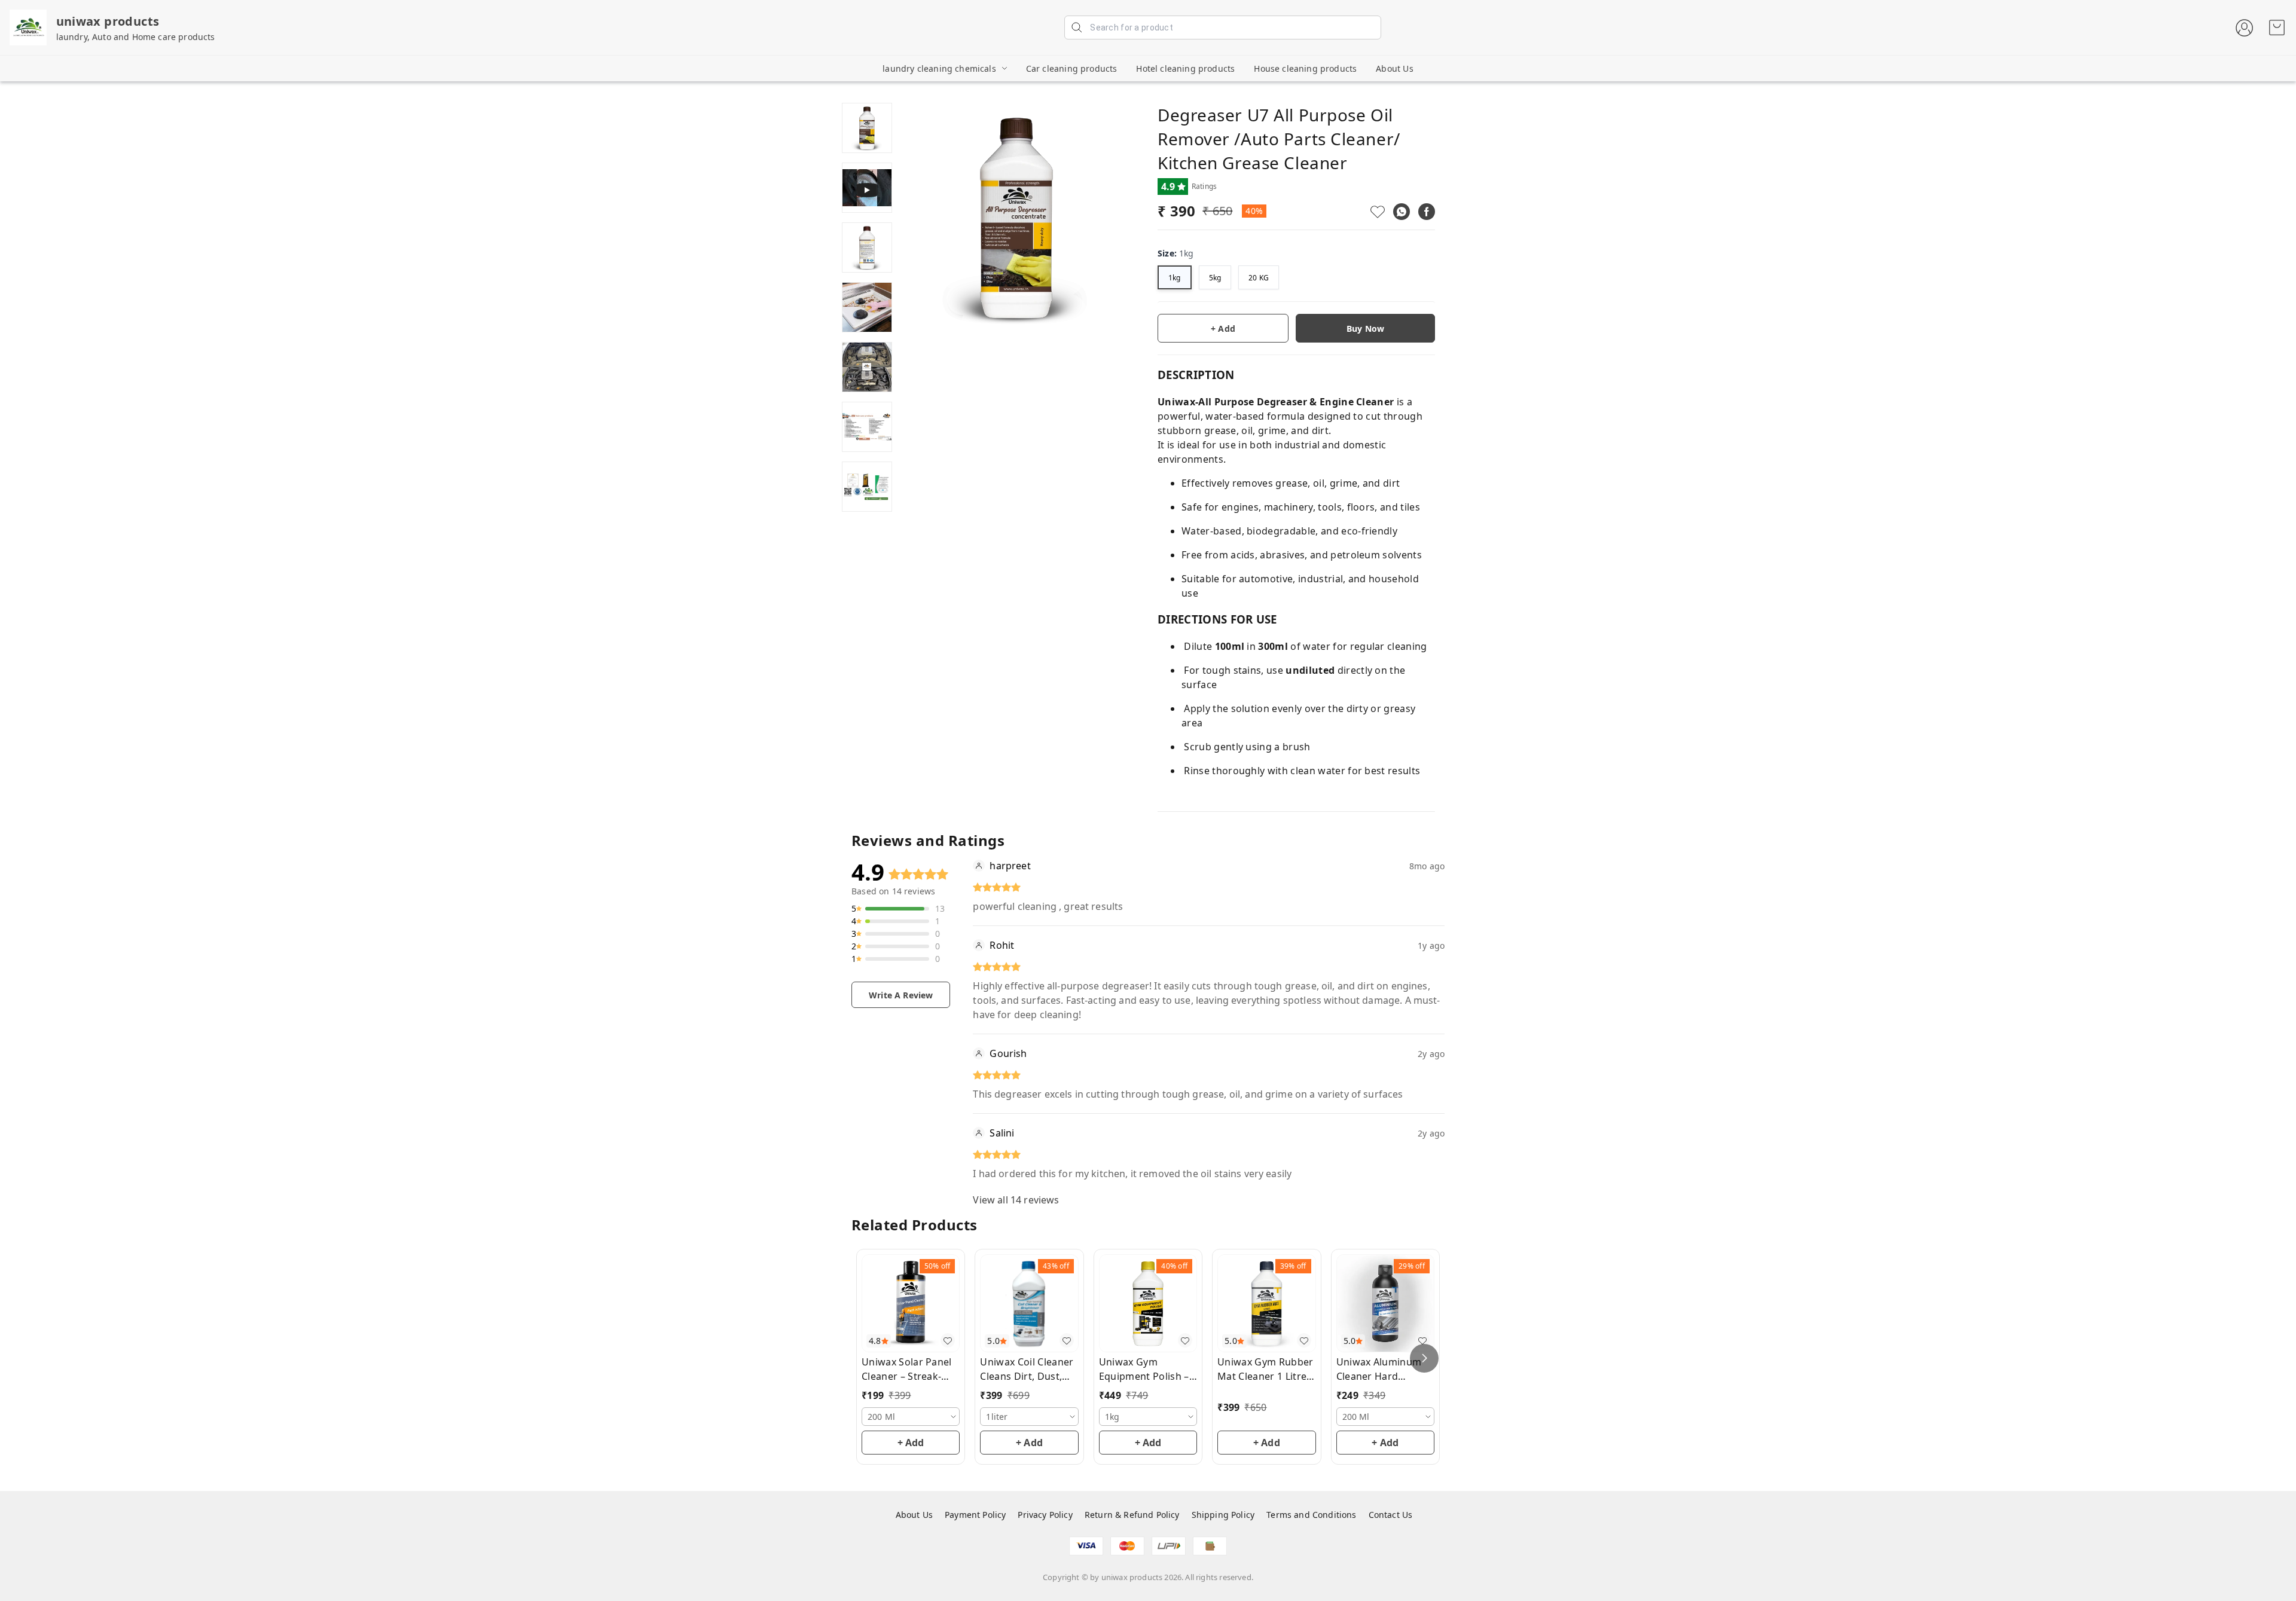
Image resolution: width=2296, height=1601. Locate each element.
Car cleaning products (1072, 68)
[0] (2277, 28)
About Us (1394, 68)
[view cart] (2277, 28)
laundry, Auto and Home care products (136, 37)
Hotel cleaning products (1185, 68)
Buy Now (1365, 329)
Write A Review (901, 995)
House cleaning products (1305, 68)
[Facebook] (1427, 212)
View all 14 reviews (1016, 1200)
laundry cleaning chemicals (939, 68)
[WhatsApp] (1402, 212)
